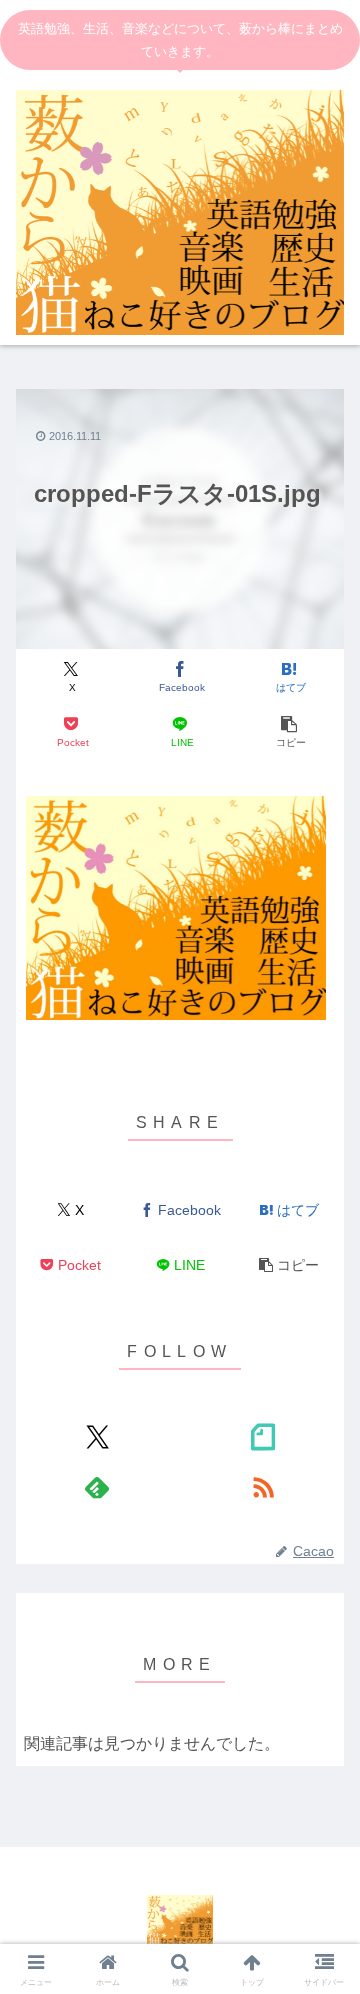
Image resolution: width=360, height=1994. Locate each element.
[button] (289, 731)
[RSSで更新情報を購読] (263, 1487)
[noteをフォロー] (263, 1437)
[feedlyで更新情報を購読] (97, 1487)
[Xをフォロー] (97, 1437)
